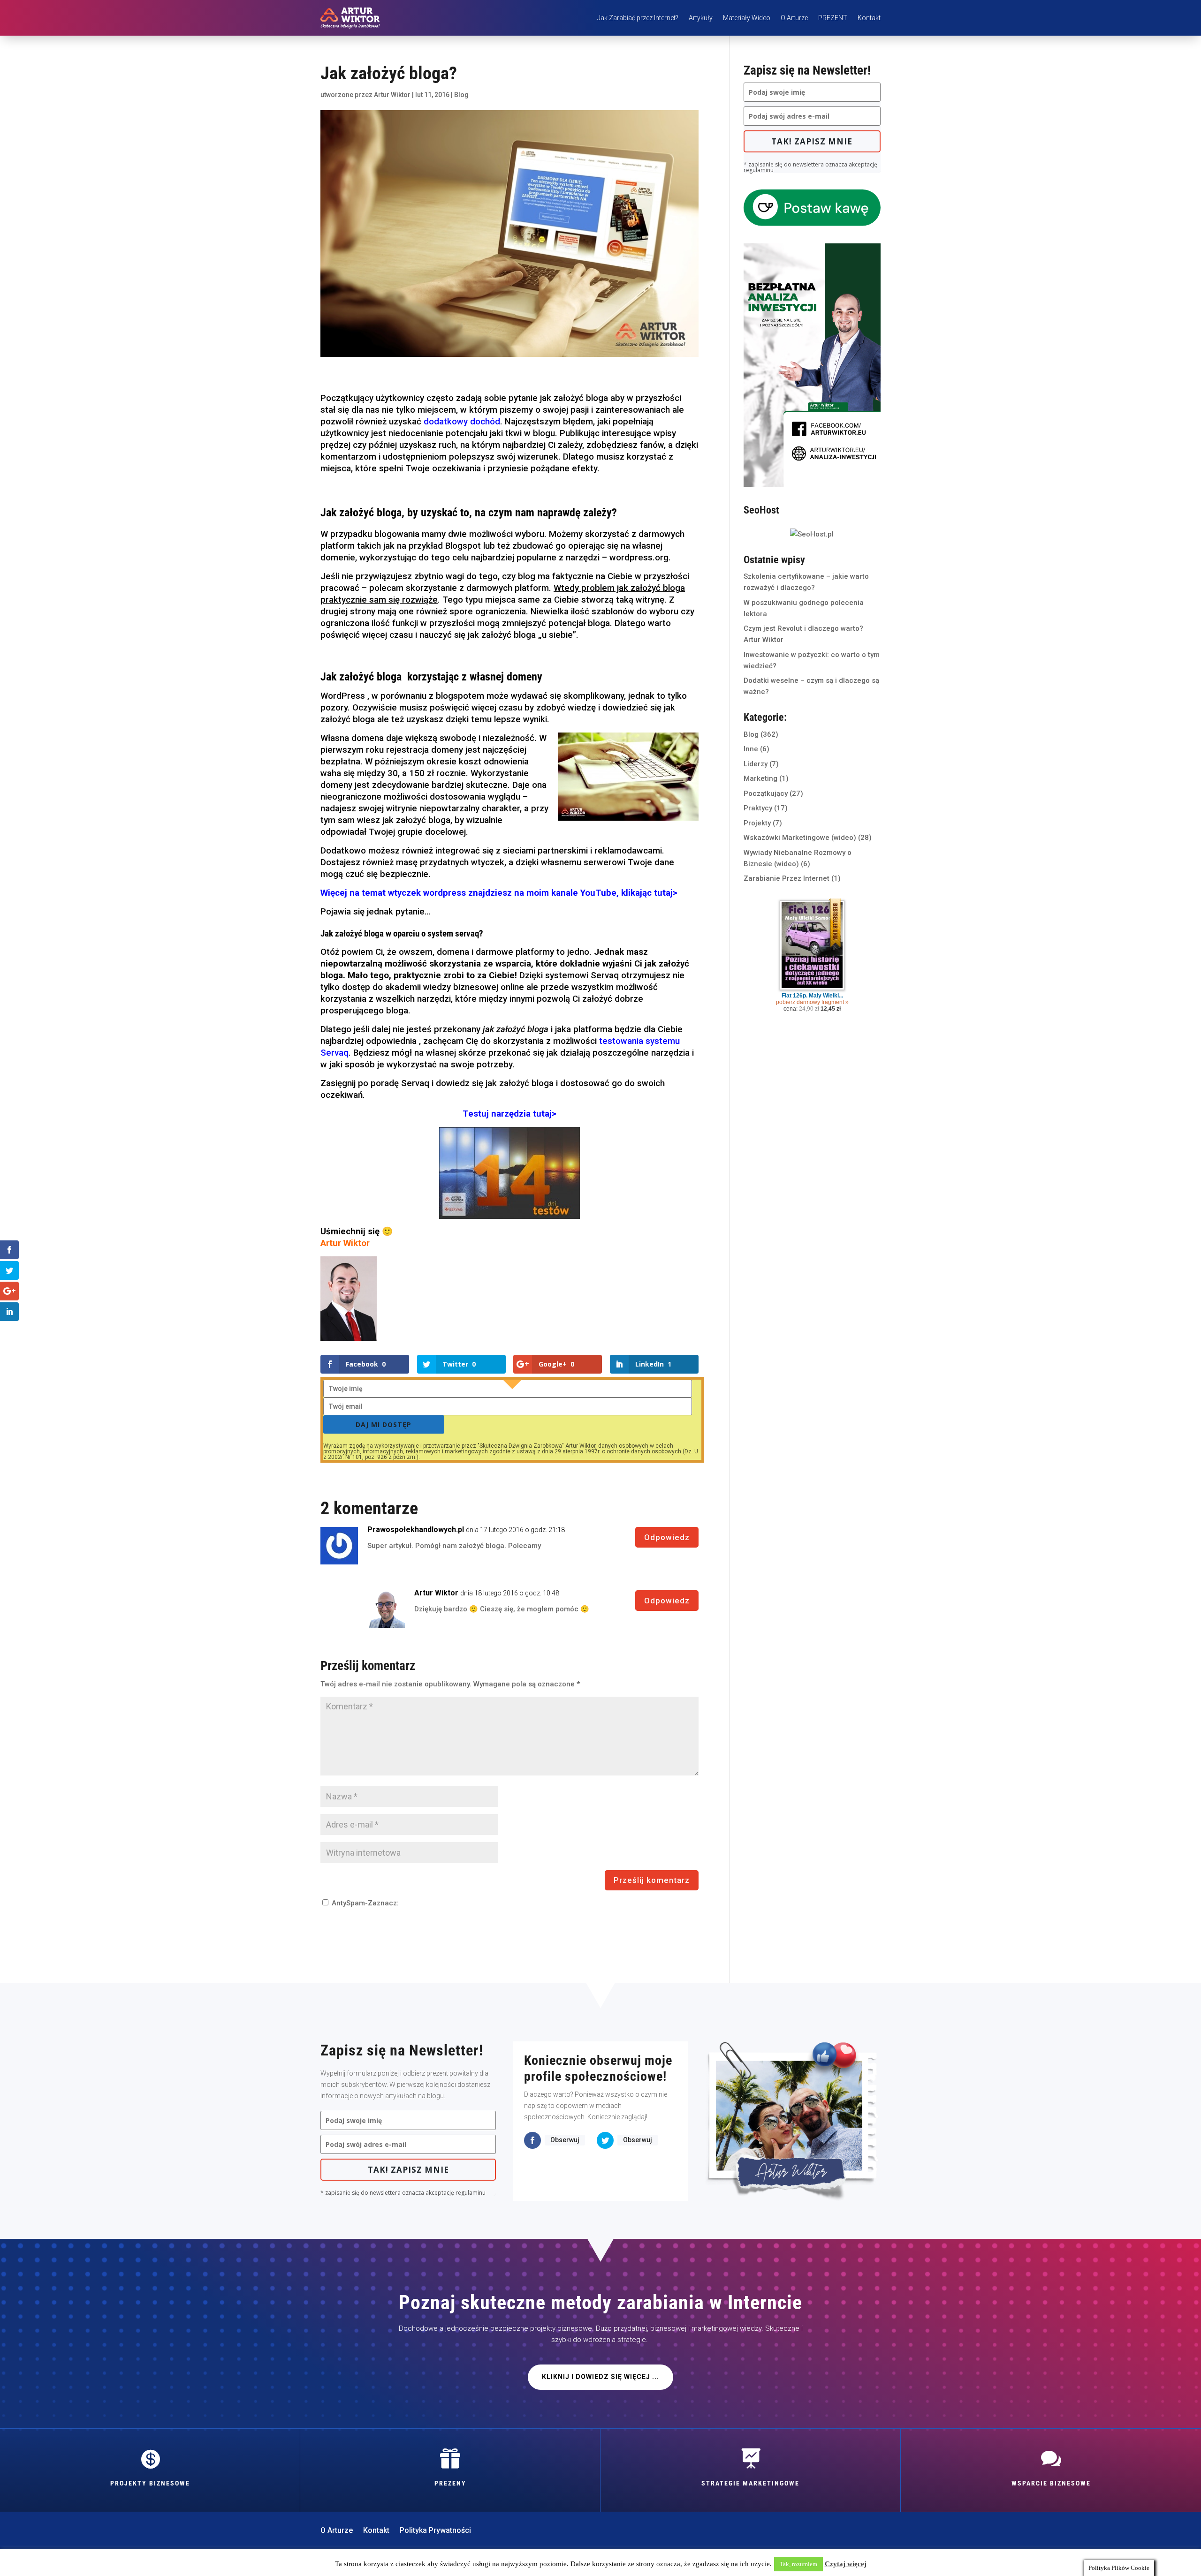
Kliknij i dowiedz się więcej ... (600, 2377)
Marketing (760, 778)
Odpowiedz (667, 1537)
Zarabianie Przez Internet (787, 878)
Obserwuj (565, 2140)
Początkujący (766, 793)
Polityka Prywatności (435, 2531)
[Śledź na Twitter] (605, 2140)
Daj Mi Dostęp (384, 1424)
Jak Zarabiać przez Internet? (638, 18)
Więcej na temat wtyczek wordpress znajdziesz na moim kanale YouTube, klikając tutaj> (499, 893)
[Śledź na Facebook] (532, 2140)
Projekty (757, 823)
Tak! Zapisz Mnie (812, 141)
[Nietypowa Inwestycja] (812, 484)
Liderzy (756, 764)
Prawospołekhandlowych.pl (416, 1530)
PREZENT (833, 18)
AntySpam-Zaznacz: (364, 1903)
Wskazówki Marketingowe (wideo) (800, 838)
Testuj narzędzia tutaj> (509, 1114)
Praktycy (758, 808)
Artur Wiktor (392, 95)
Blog (461, 95)
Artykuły (701, 18)
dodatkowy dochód (462, 422)
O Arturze (794, 18)
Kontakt (869, 18)
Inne (751, 749)
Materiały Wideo (747, 18)
